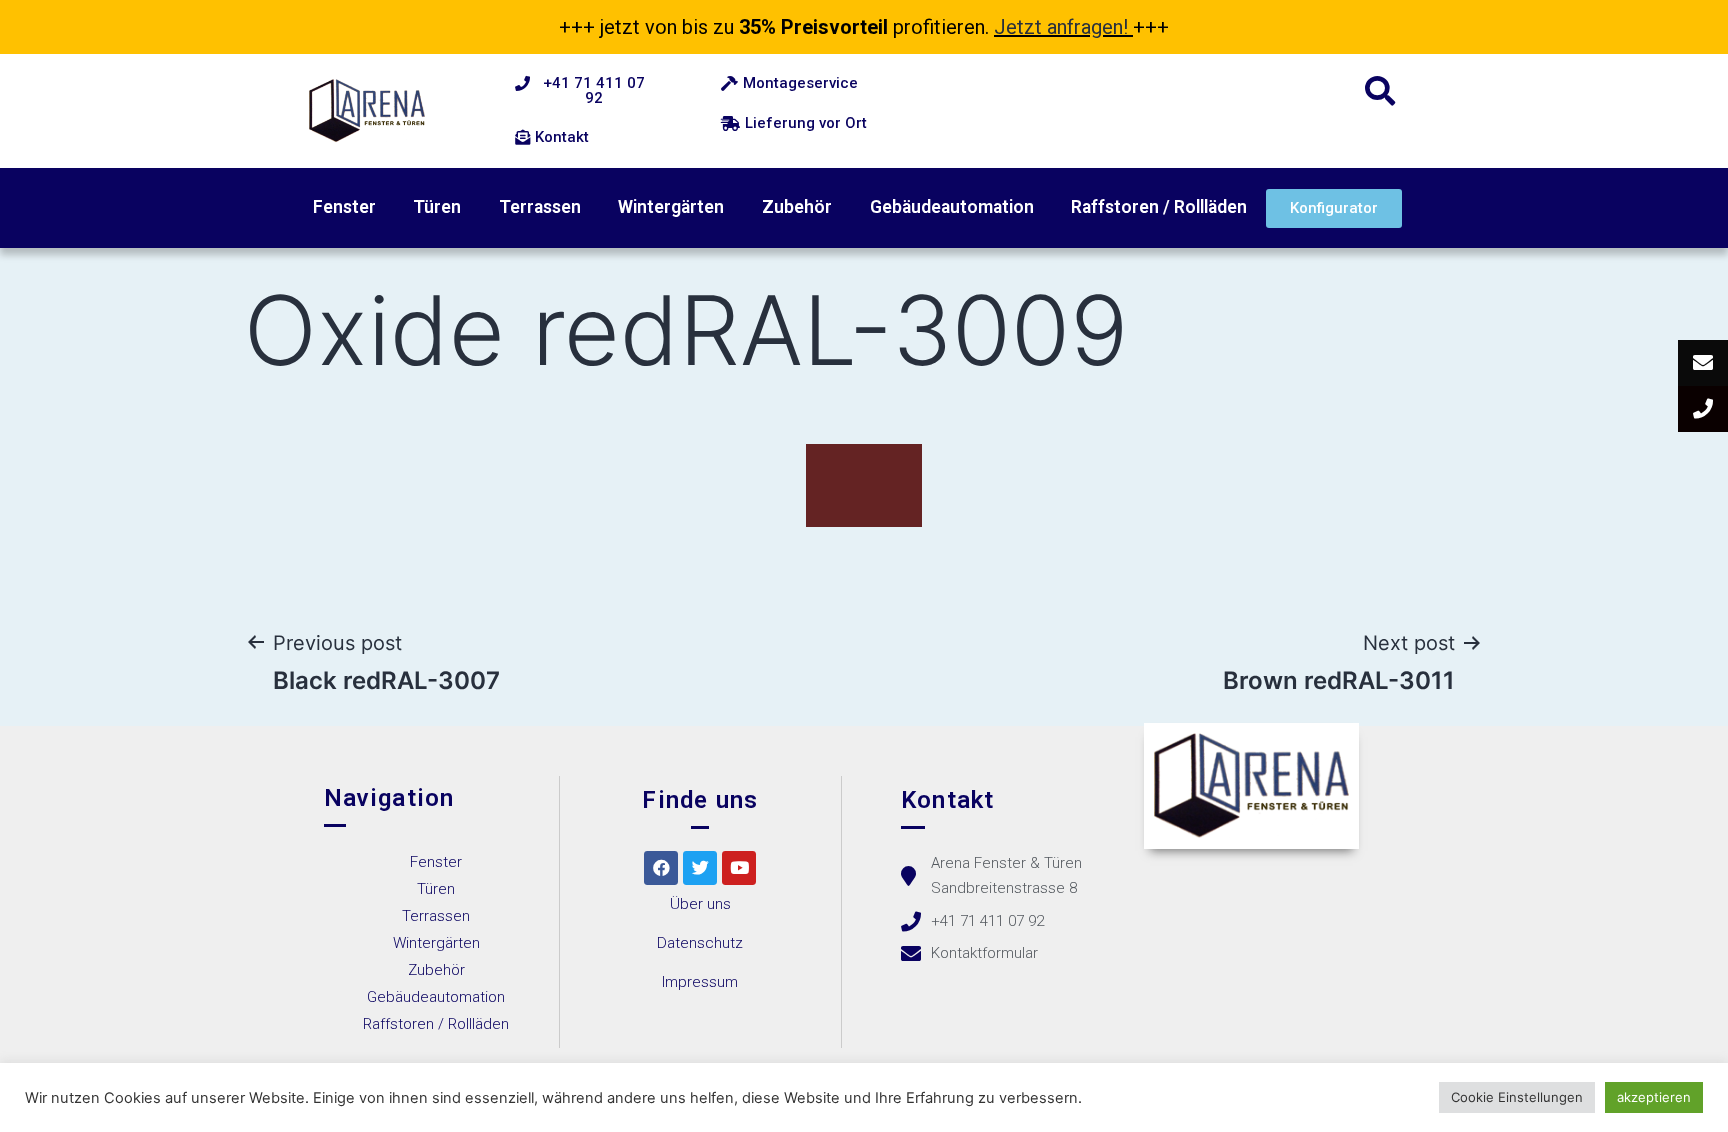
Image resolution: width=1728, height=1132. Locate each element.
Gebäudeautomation (952, 207)
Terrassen (540, 207)
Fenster (344, 207)
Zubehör (797, 207)
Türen (437, 207)
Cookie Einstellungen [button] (1517, 1097)
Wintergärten (671, 207)
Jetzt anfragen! (1061, 27)
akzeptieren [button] (1654, 1097)
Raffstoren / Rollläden (1159, 207)
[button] (584, 91)
